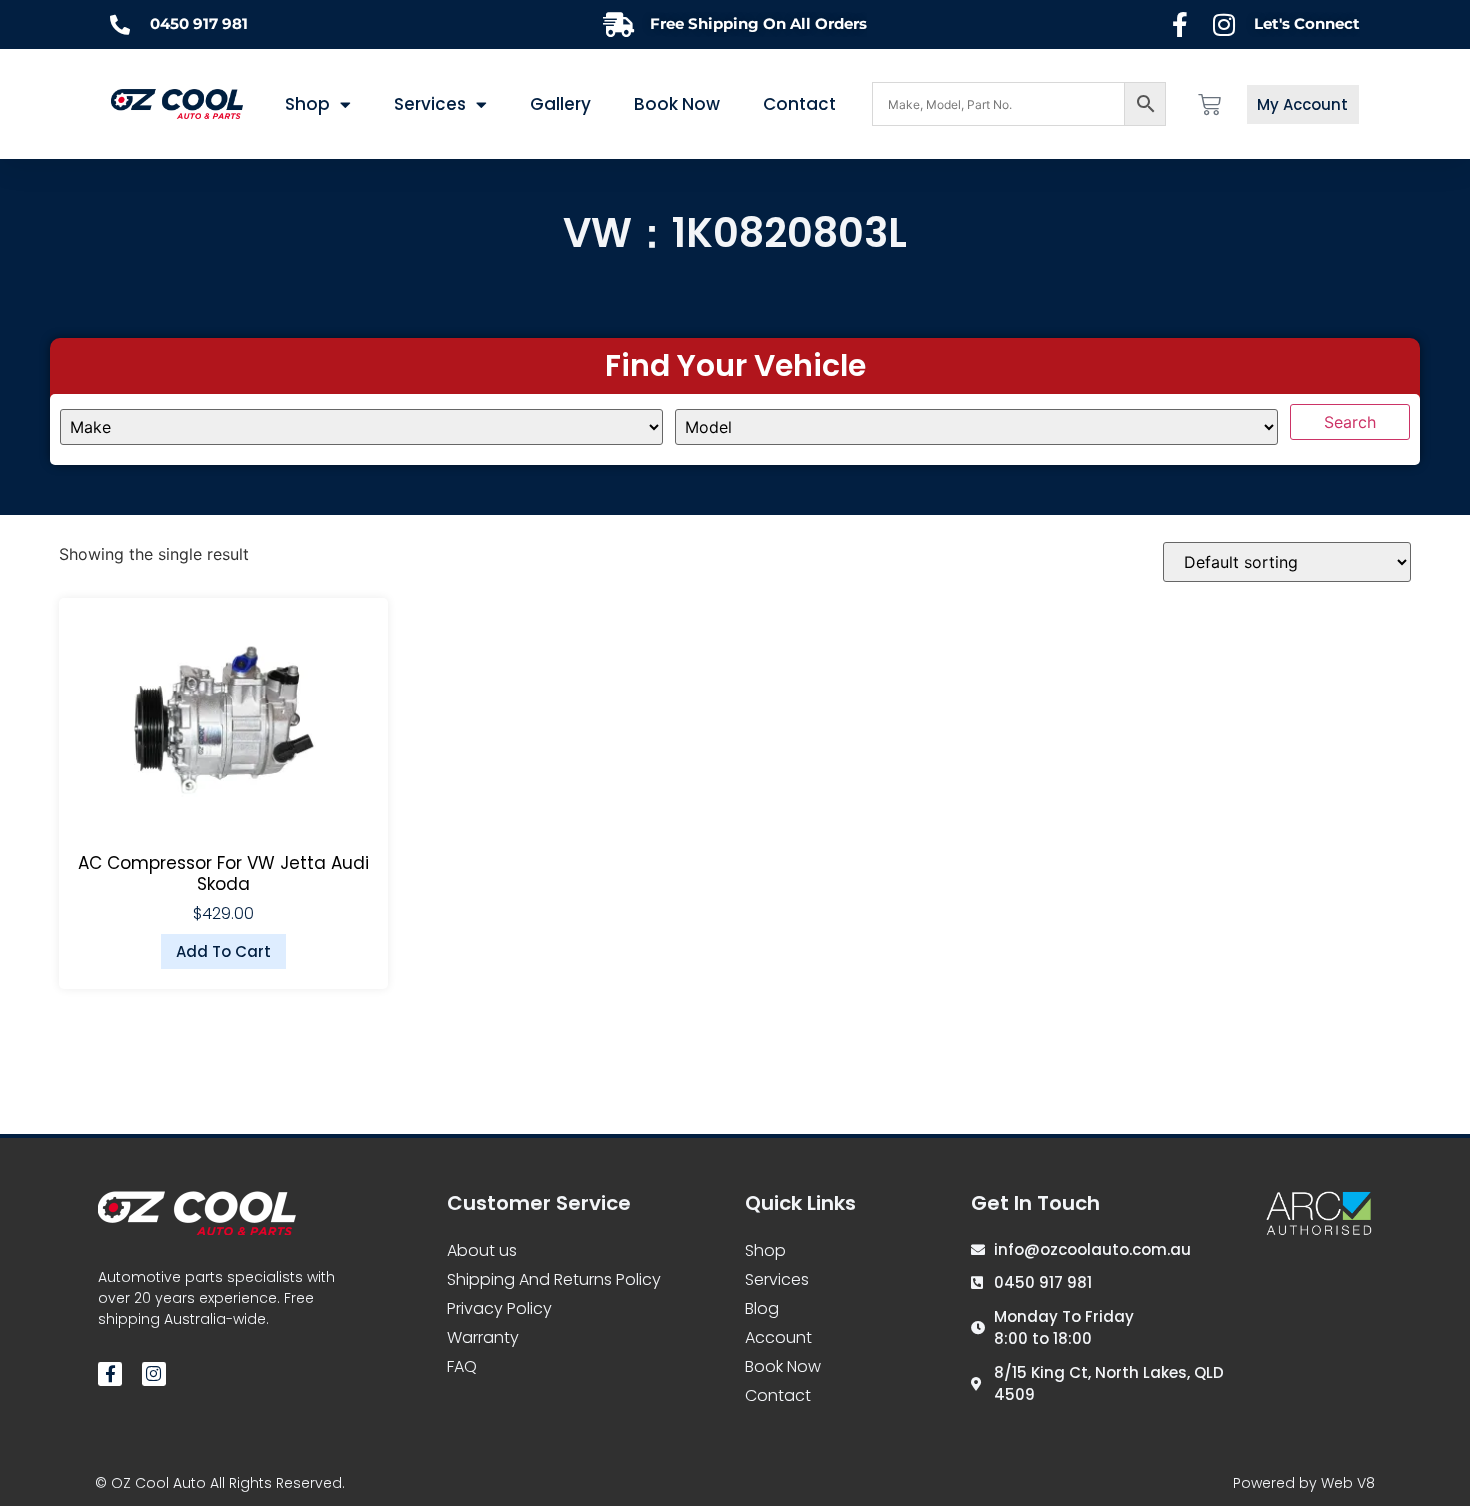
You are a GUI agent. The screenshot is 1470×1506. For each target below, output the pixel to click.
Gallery (560, 104)
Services (430, 104)
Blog (762, 1308)
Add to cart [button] (223, 951)
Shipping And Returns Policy (554, 1279)
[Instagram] (154, 1374)
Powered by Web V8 (1304, 1483)
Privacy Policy (499, 1308)
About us (482, 1250)
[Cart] (1209, 104)
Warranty (483, 1337)
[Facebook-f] (110, 1374)
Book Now (677, 104)
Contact (799, 104)
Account (778, 1337)
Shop (765, 1250)
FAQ (462, 1366)
